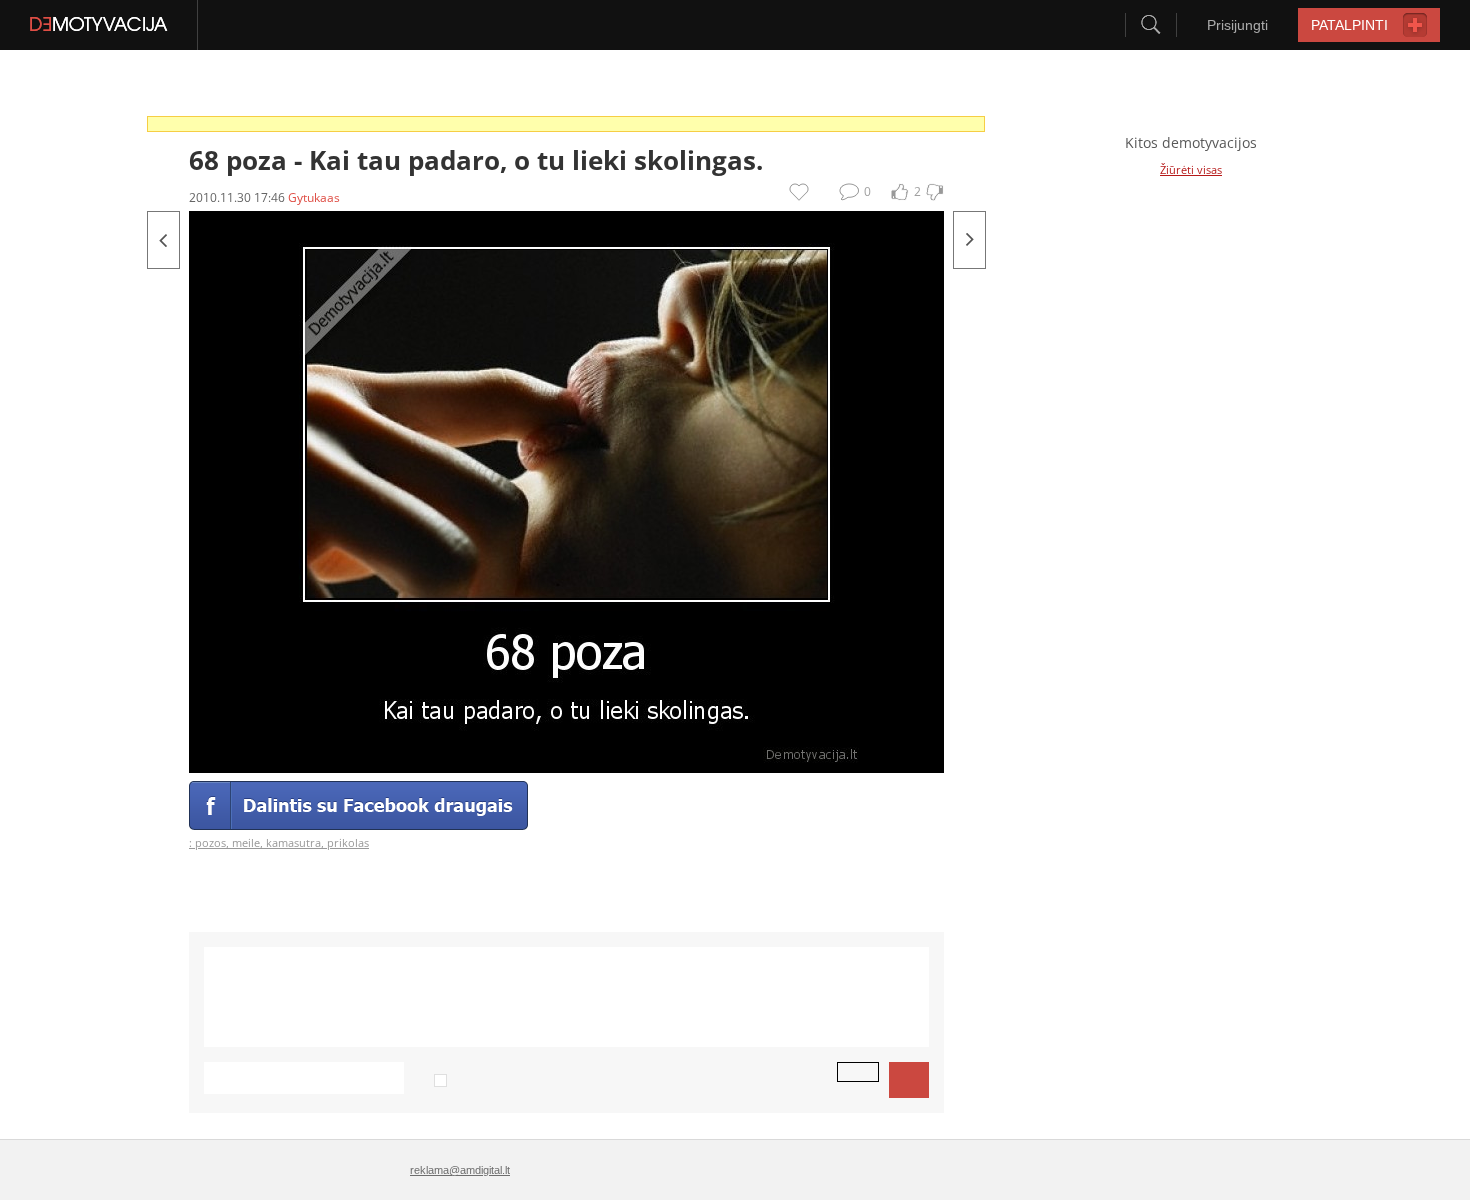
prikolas (348, 842)
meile (246, 842)
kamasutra (293, 842)
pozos (210, 842)
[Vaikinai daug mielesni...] (969, 240)
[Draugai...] (163, 240)
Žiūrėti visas (1191, 169)
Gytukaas (314, 197)
